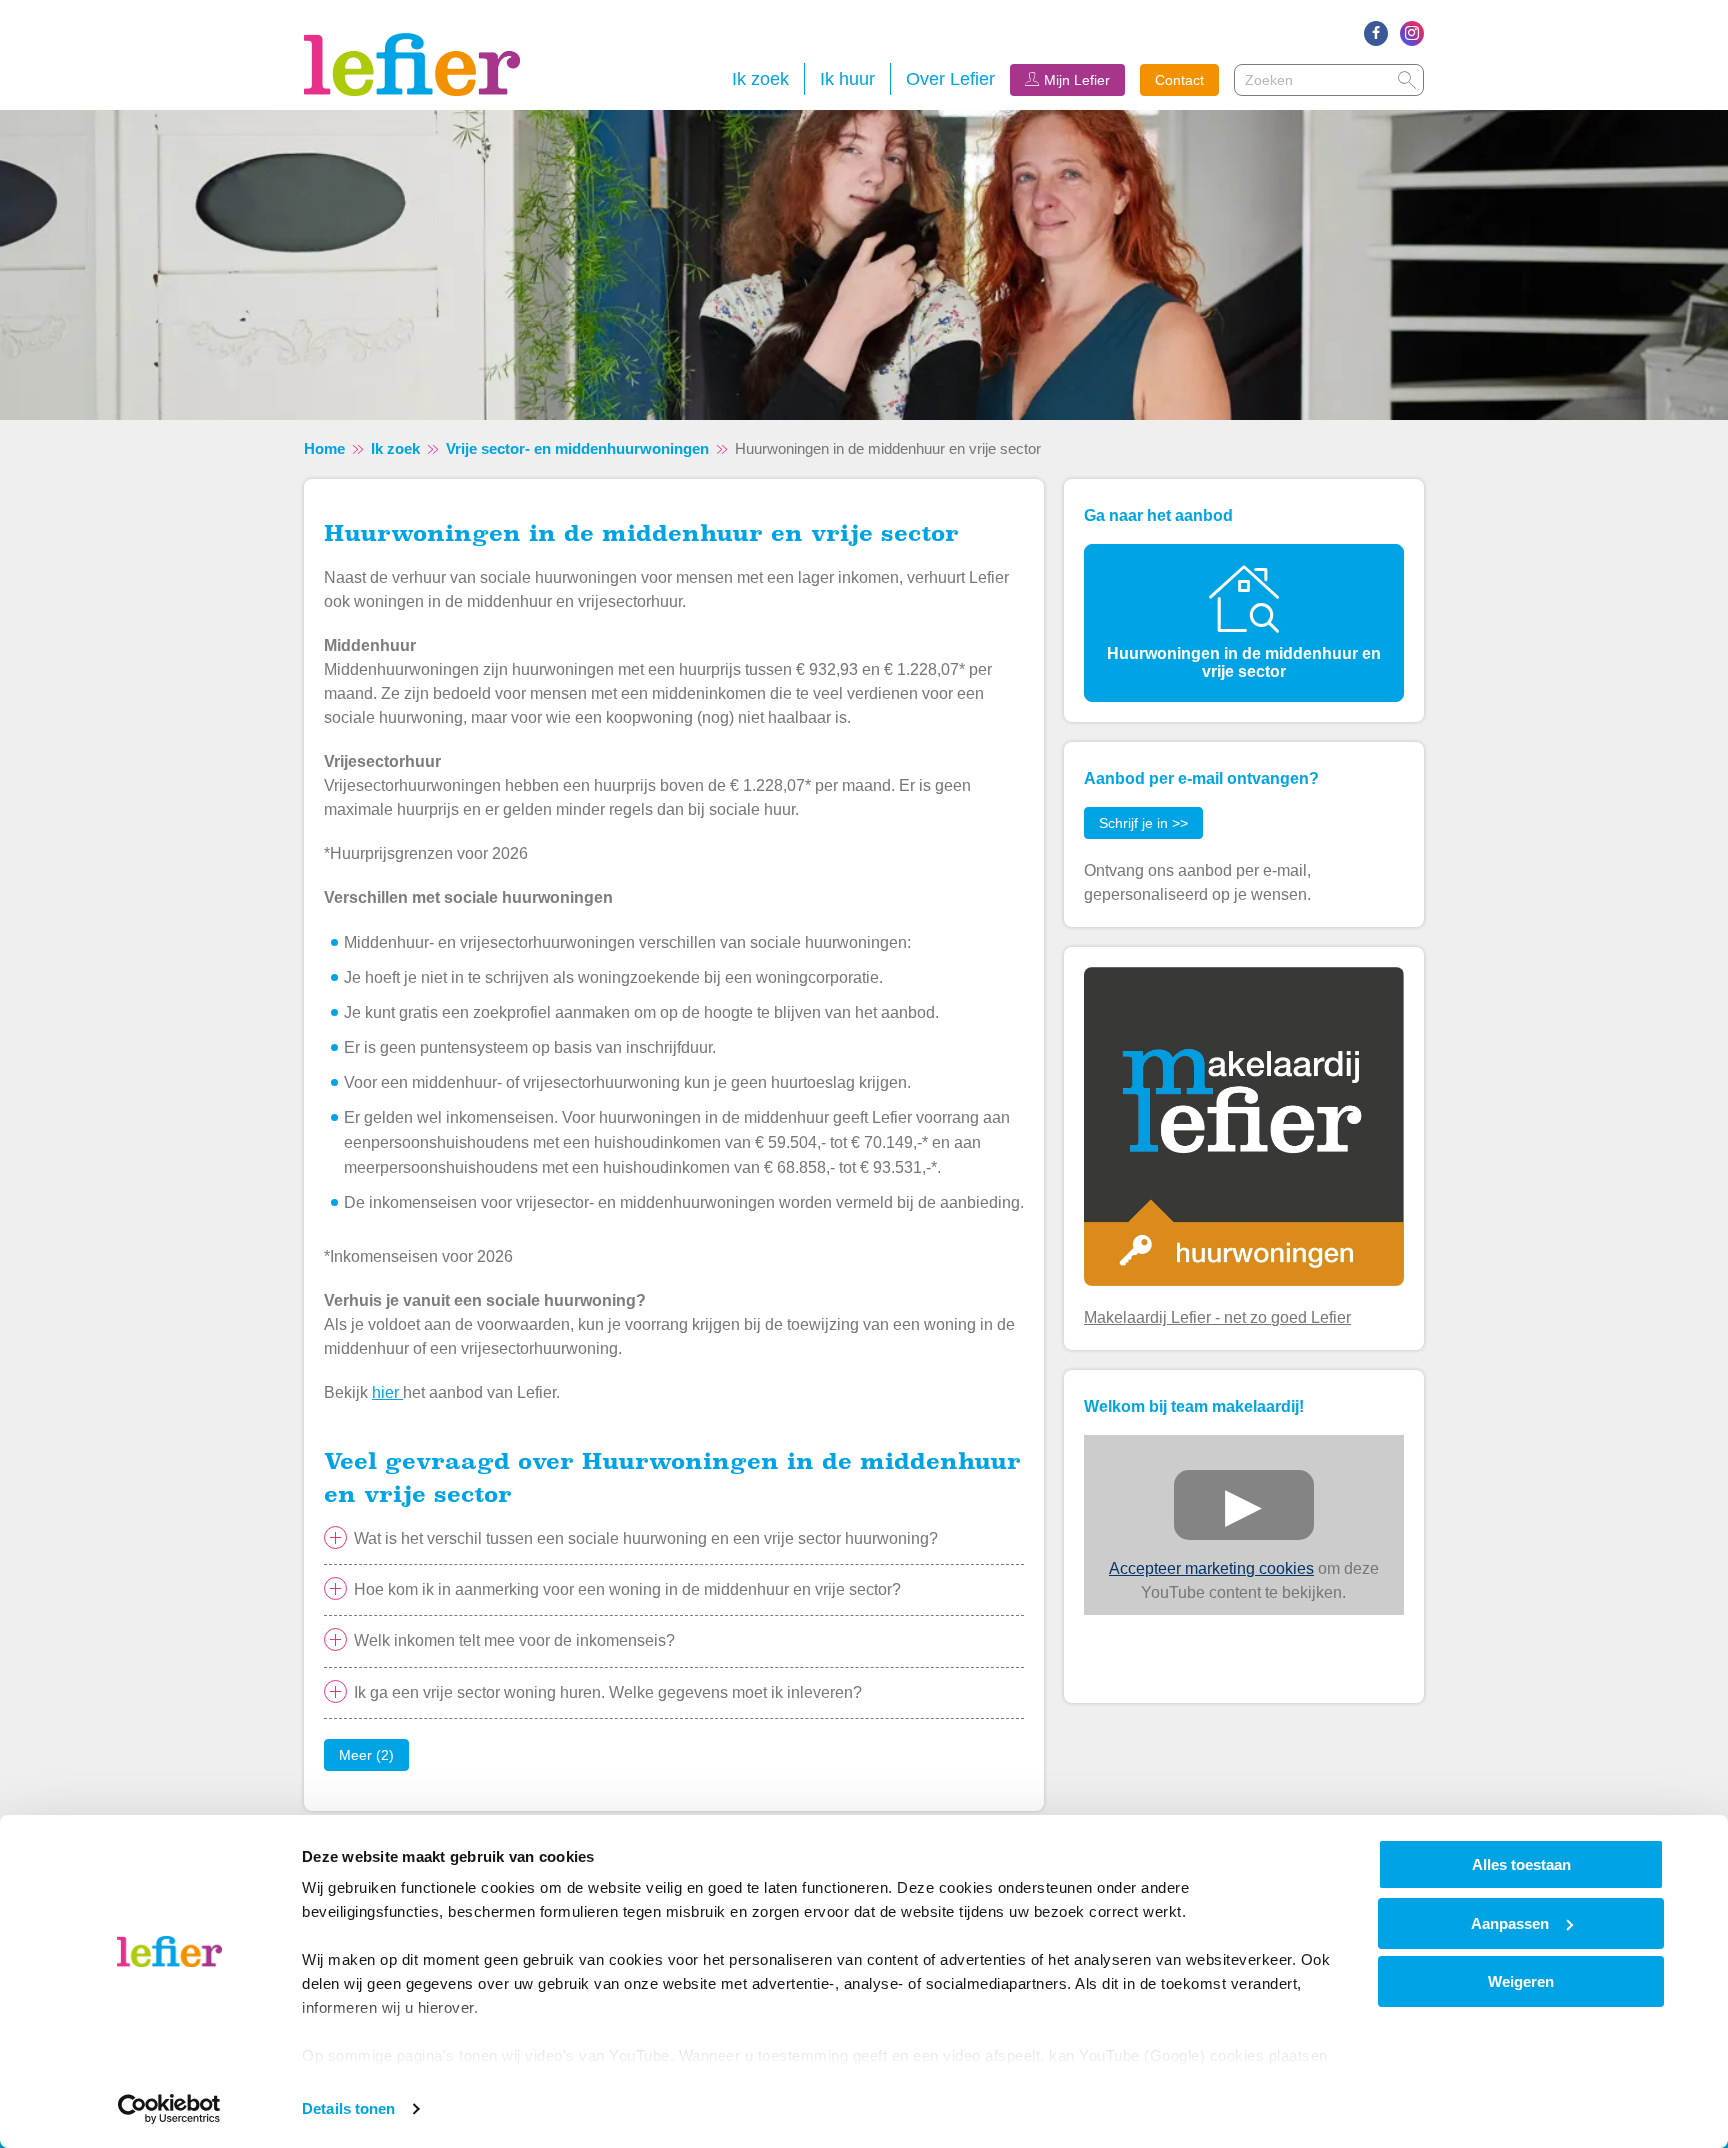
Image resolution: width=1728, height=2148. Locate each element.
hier (387, 1392)
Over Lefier (950, 79)
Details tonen (348, 2108)
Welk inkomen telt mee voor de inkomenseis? (514, 1640)
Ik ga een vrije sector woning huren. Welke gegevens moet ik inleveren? (608, 1692)
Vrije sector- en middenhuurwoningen (577, 448)
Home (324, 448)
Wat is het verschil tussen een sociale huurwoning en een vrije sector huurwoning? (646, 1538)
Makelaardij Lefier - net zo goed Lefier (1217, 1317)
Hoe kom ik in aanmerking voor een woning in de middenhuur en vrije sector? (627, 1589)
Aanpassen (1510, 1923)
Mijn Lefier (1077, 80)
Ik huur (847, 79)
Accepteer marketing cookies (1211, 1568)
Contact (1179, 80)
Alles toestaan (1521, 1864)
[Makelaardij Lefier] (1244, 1125)
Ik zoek (760, 79)
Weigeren (1521, 1981)
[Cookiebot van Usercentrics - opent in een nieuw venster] (169, 2109)
